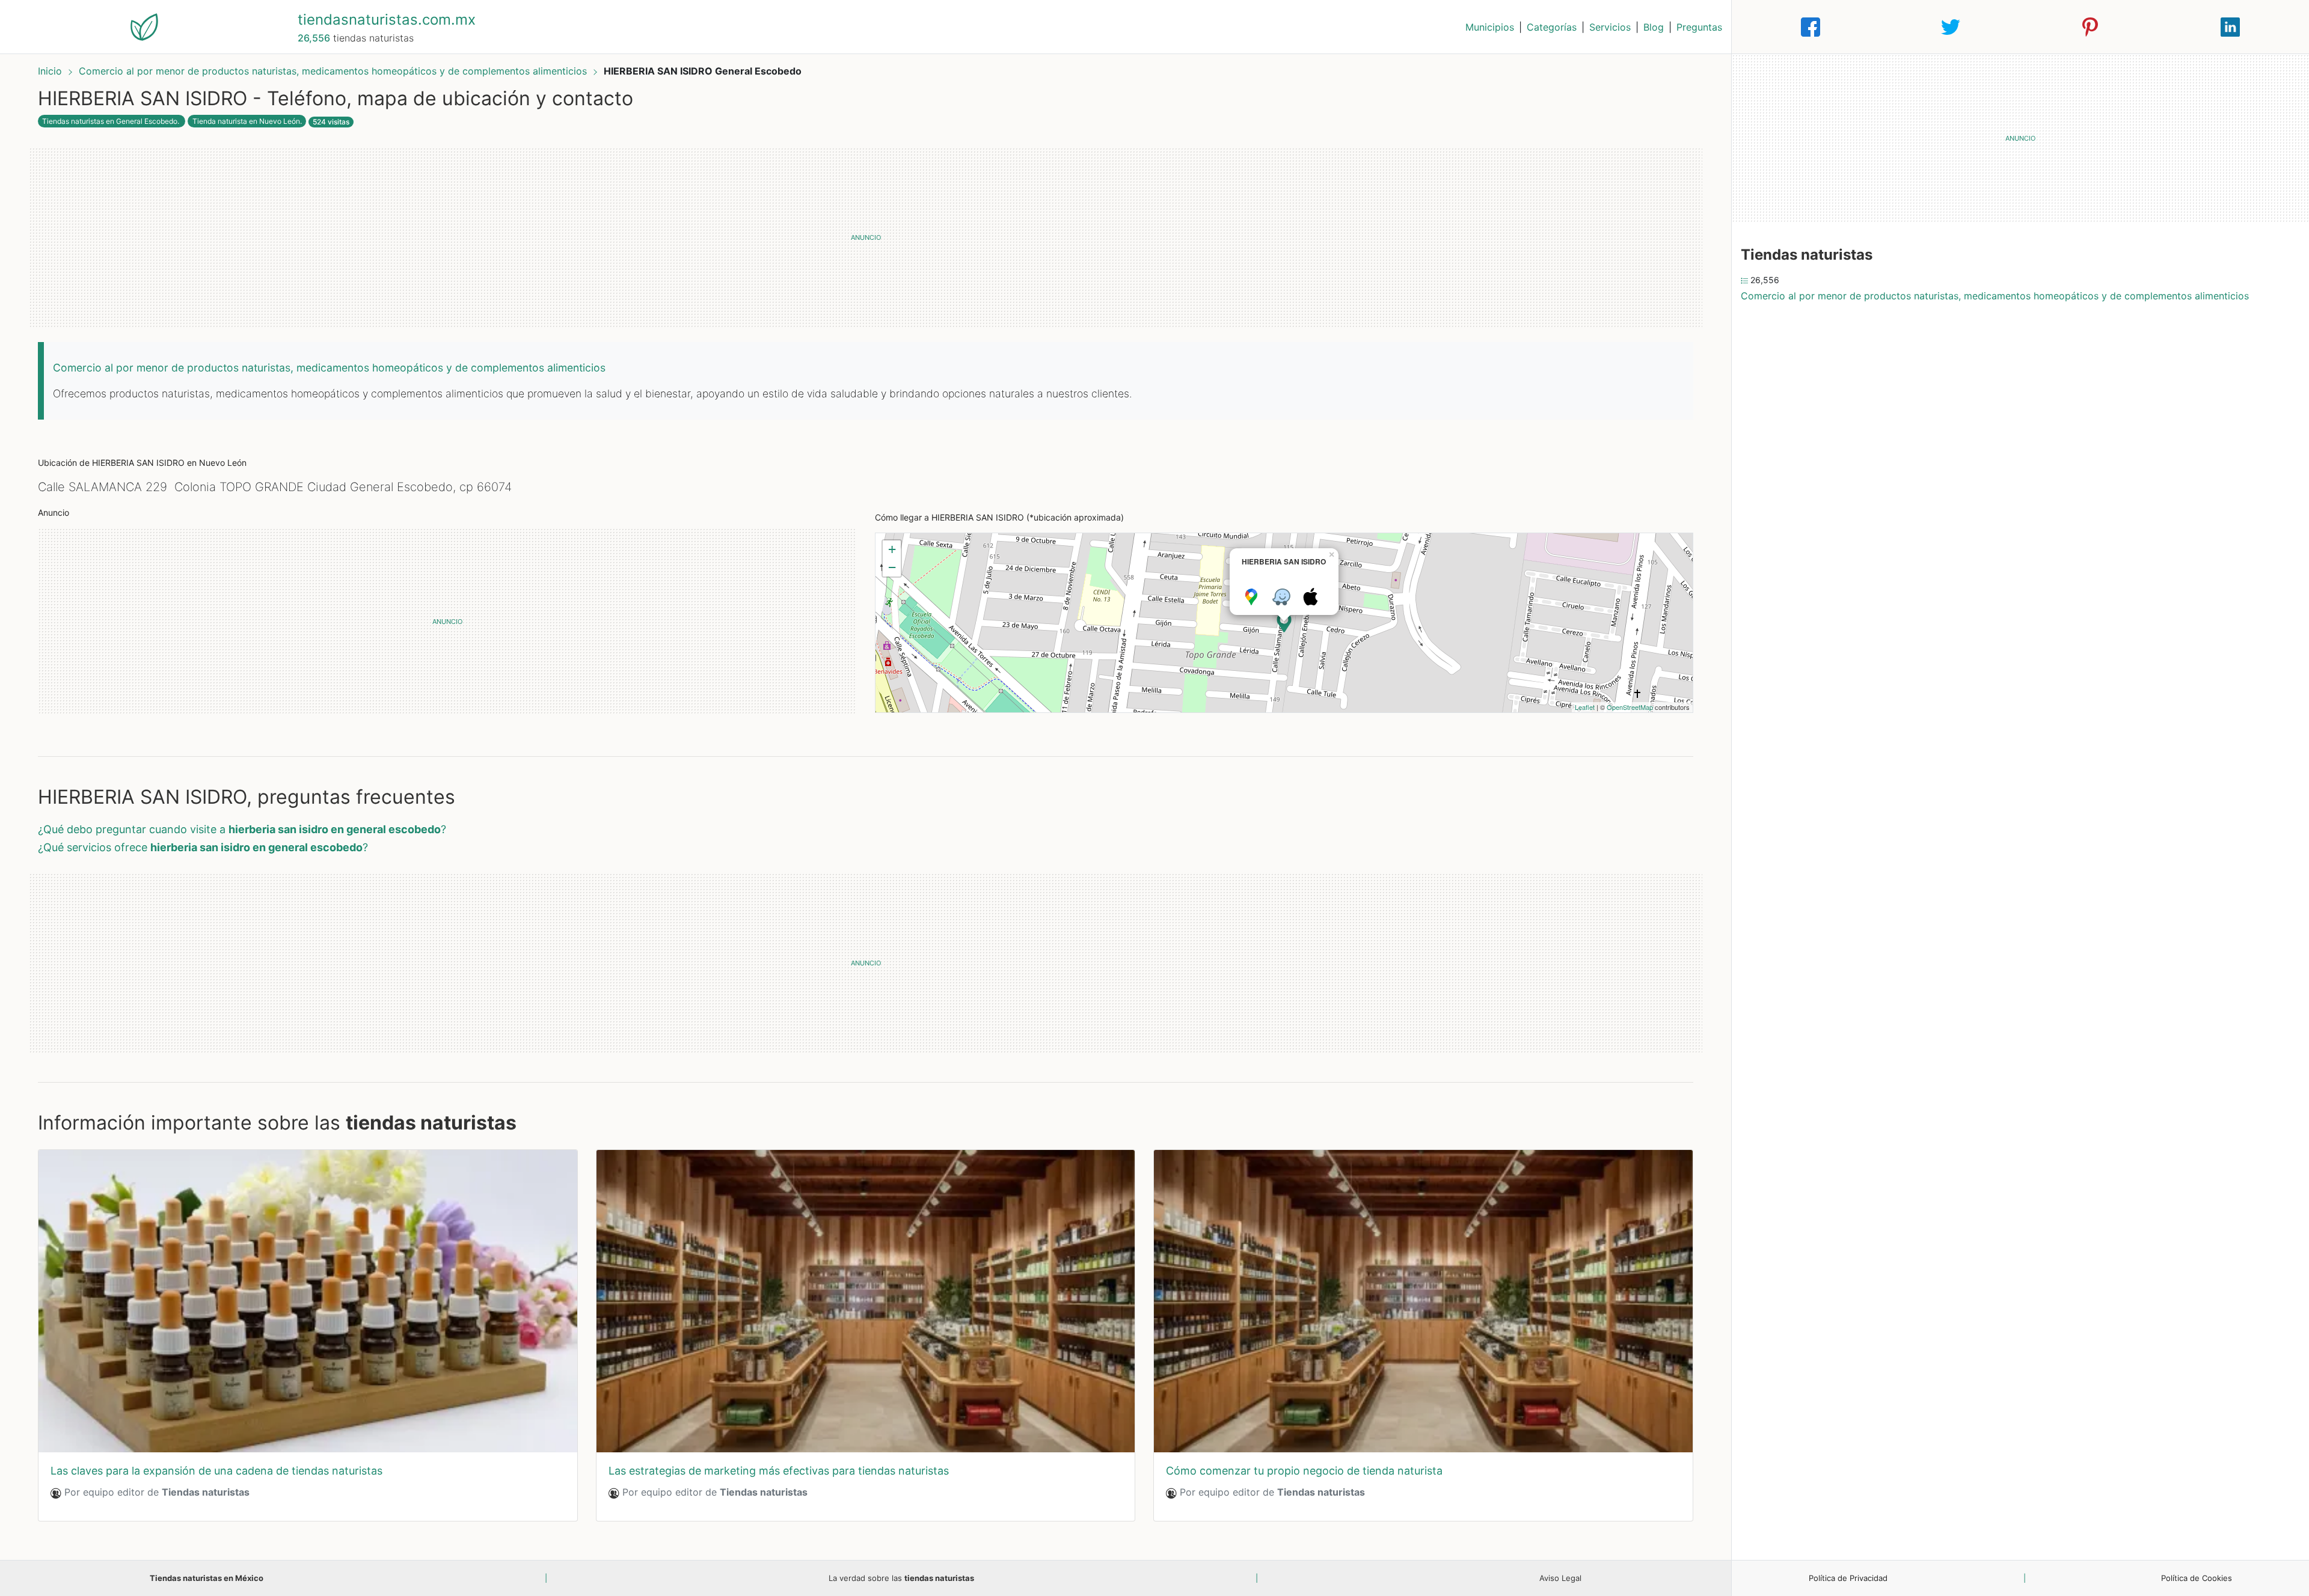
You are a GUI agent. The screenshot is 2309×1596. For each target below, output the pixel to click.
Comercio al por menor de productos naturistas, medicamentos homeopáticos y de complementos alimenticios (334, 71)
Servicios (1610, 27)
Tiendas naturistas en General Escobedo (110, 121)
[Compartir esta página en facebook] (1811, 27)
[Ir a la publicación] (308, 1301)
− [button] (892, 567)
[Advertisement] (866, 237)
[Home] (144, 26)
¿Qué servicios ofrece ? (203, 847)
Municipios (1490, 27)
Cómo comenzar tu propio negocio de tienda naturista (1304, 1471)
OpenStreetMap (1630, 707)
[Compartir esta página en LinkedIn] (2230, 27)
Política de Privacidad (1848, 1578)
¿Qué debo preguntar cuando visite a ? (242, 829)
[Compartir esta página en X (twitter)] (1951, 27)
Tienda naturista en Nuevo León (246, 121)
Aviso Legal (1560, 1578)
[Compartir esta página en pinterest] (2090, 27)
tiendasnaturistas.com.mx (387, 20)
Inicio (50, 71)
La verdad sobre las (901, 1578)
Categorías (1552, 27)
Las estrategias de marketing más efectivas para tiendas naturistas (779, 1471)
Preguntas (1699, 27)
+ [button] (892, 549)
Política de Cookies (2197, 1578)
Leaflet (1585, 707)
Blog (1654, 27)
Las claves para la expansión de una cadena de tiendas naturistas (216, 1471)
